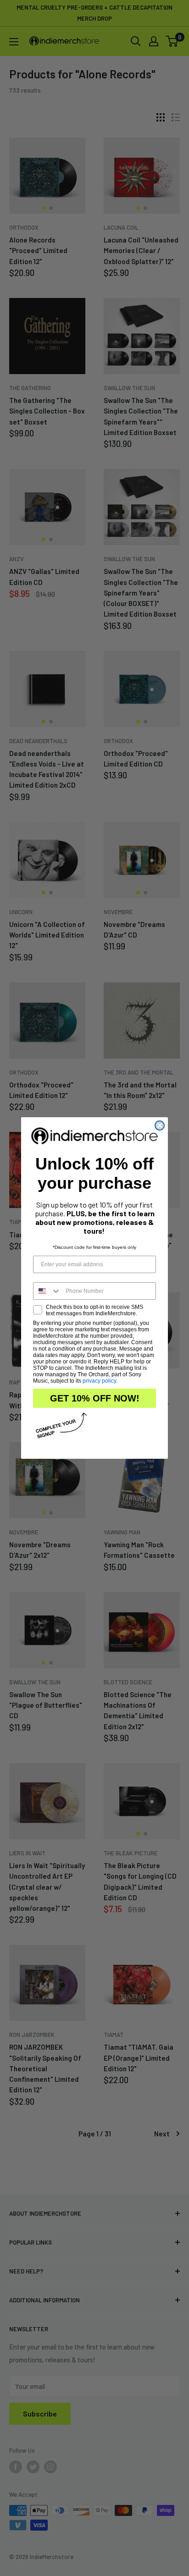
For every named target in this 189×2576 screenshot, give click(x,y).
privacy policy (99, 1381)
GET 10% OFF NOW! (95, 1398)
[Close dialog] (160, 1125)
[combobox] (47, 1291)
